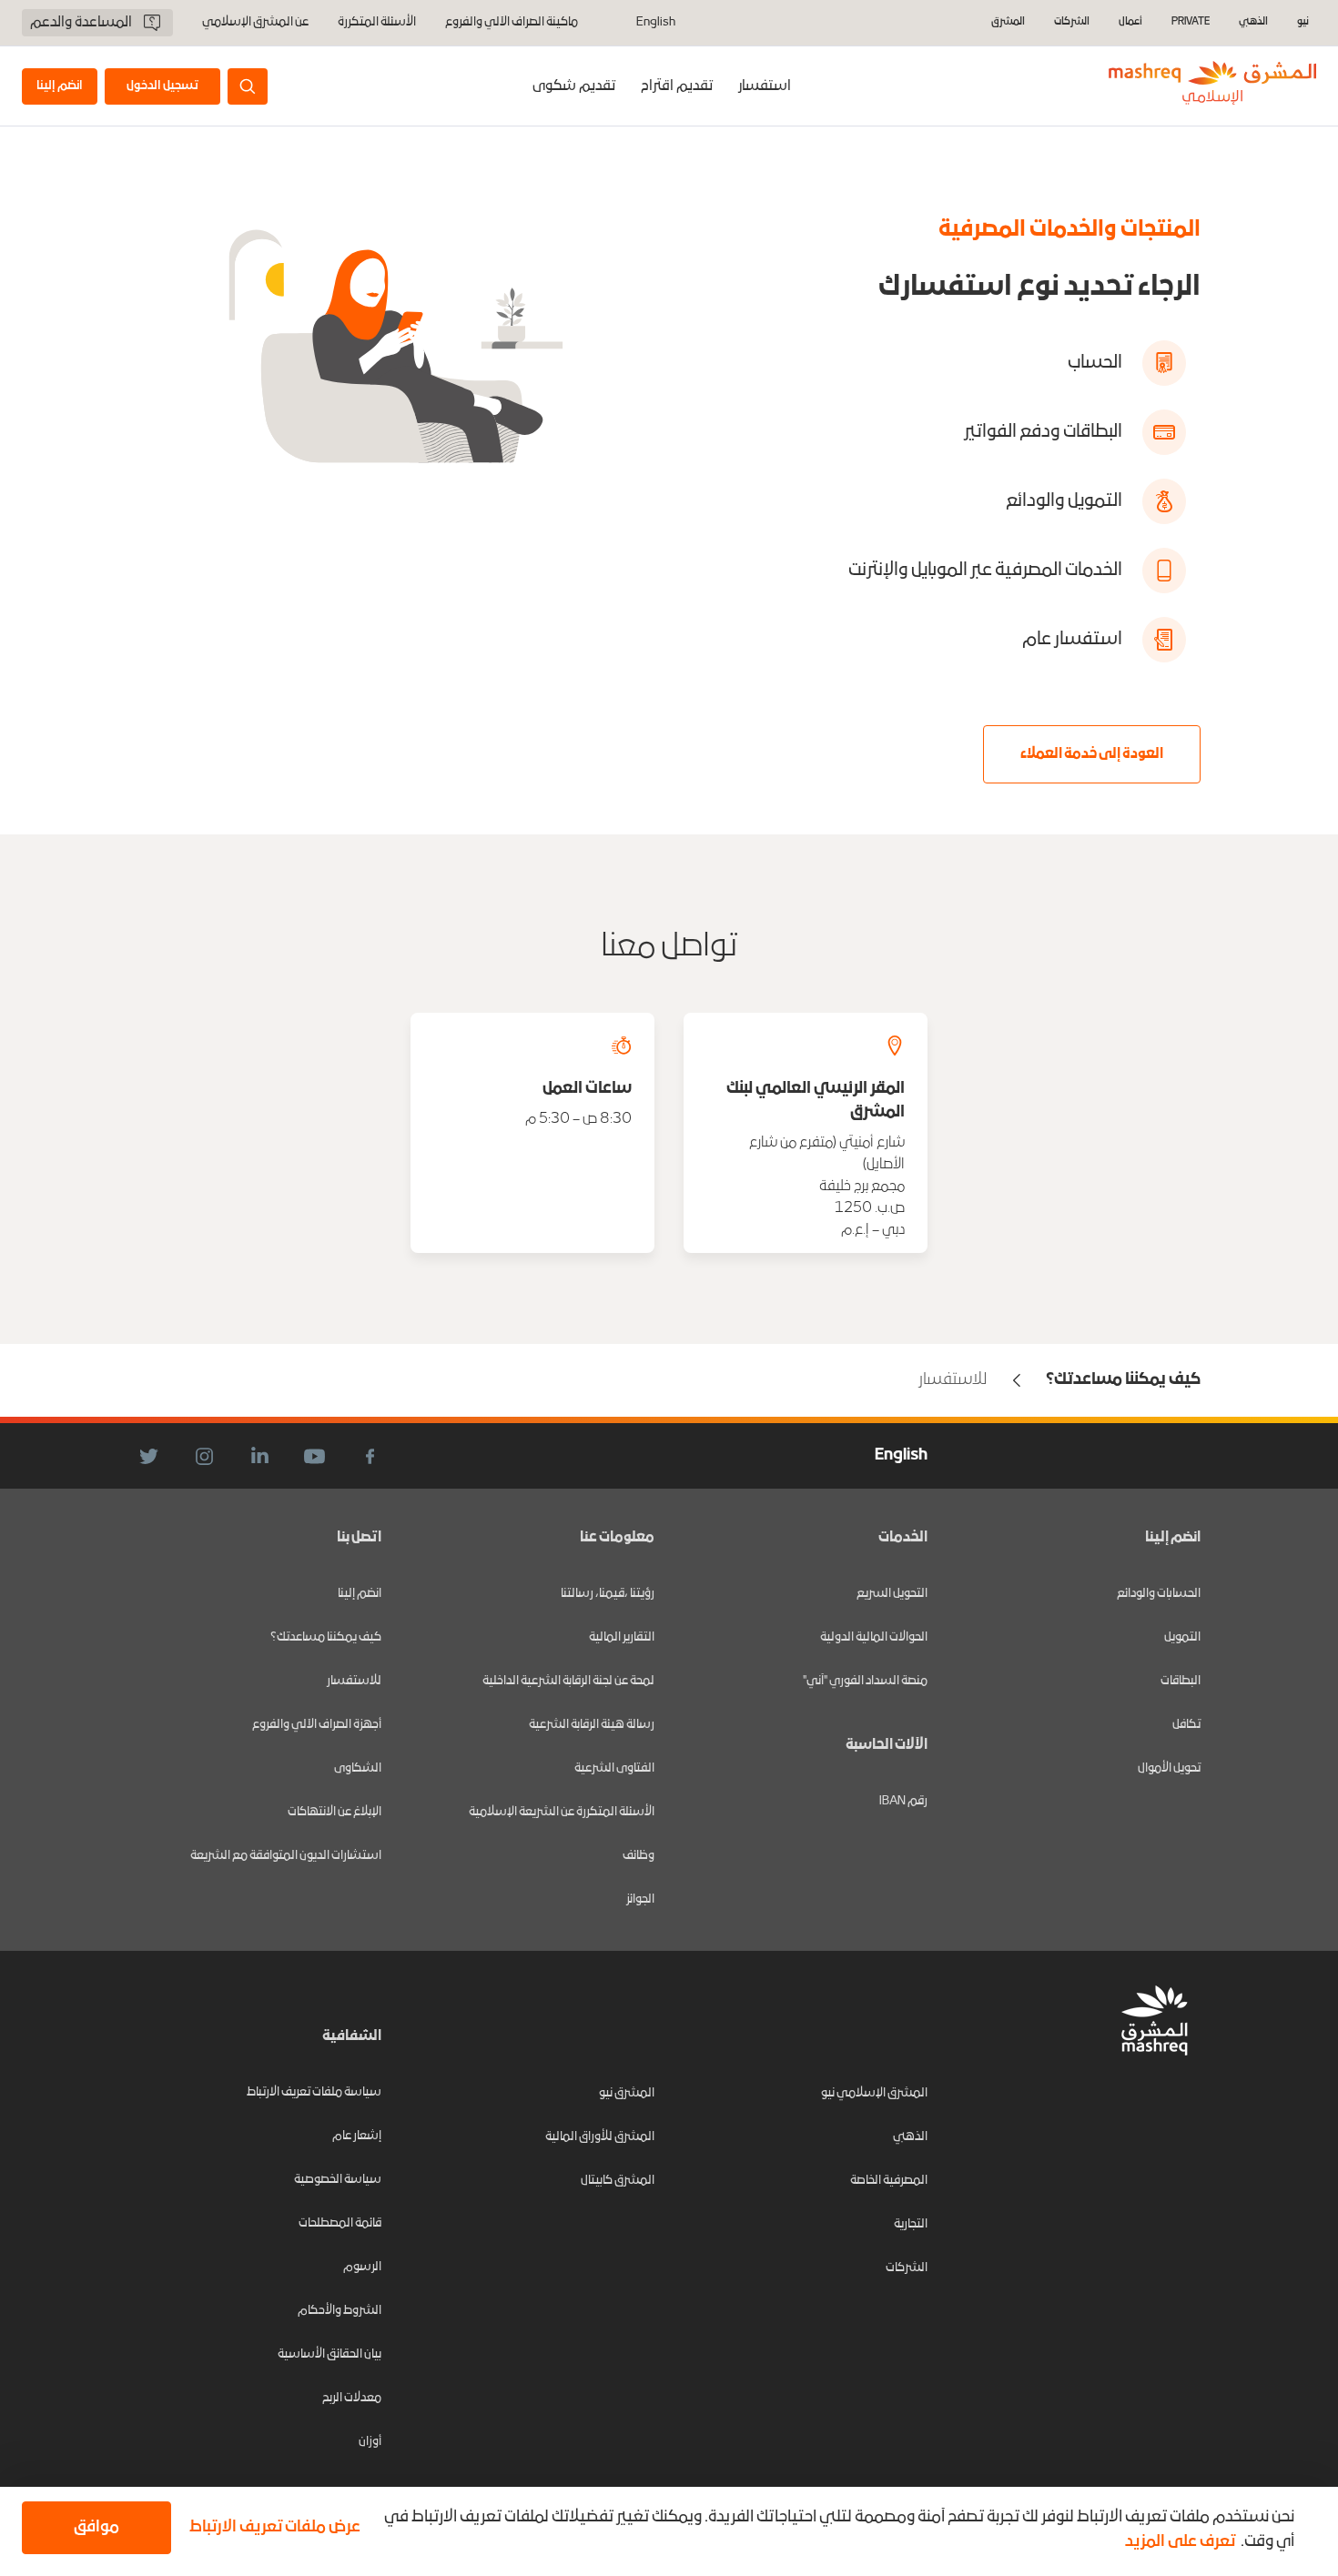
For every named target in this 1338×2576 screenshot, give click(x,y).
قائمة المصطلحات (340, 2223)
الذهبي (1253, 22)
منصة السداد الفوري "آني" (865, 1681)
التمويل (1182, 1637)
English (656, 23)
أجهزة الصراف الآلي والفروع (317, 1725)
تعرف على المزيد (1180, 2542)
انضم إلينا (360, 1594)
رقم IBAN (903, 1801)
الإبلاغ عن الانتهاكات (334, 1812)
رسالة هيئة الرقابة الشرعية (592, 1725)
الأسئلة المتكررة (377, 23)
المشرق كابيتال (618, 2181)
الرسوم (362, 2267)
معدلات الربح (352, 2398)
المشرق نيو (627, 2093)
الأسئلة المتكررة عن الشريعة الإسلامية (562, 1812)
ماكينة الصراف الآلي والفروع (512, 23)
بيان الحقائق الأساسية (329, 2354)
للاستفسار (354, 1681)
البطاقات (1181, 1681)
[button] (271, 2528)
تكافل (1186, 1725)
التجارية (911, 2224)
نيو (1303, 22)
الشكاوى (358, 1768)
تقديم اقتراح (677, 86)
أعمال (1130, 22)
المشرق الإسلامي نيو (874, 2093)
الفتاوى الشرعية (614, 1768)
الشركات (1072, 22)
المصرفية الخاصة (889, 2181)
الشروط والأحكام (340, 2311)
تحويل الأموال (1169, 1768)
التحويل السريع (892, 1594)
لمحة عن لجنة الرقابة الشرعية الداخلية (568, 1681)
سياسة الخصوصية (338, 2180)
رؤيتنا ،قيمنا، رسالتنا (608, 1594)
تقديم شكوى (574, 86)
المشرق (1008, 22)
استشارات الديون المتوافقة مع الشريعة (286, 1856)
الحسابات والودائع (1159, 1594)
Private (1191, 22)
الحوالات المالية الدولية (874, 1637)
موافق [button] (96, 2527)
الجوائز (640, 1899)
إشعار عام (357, 2136)
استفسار (765, 86)
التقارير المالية (622, 1637)
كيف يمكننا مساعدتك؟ (326, 1637)
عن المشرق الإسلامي (255, 23)
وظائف (639, 1856)
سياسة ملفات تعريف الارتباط (314, 2092)
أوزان (370, 2442)
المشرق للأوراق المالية (600, 2137)
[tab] (765, 86)
